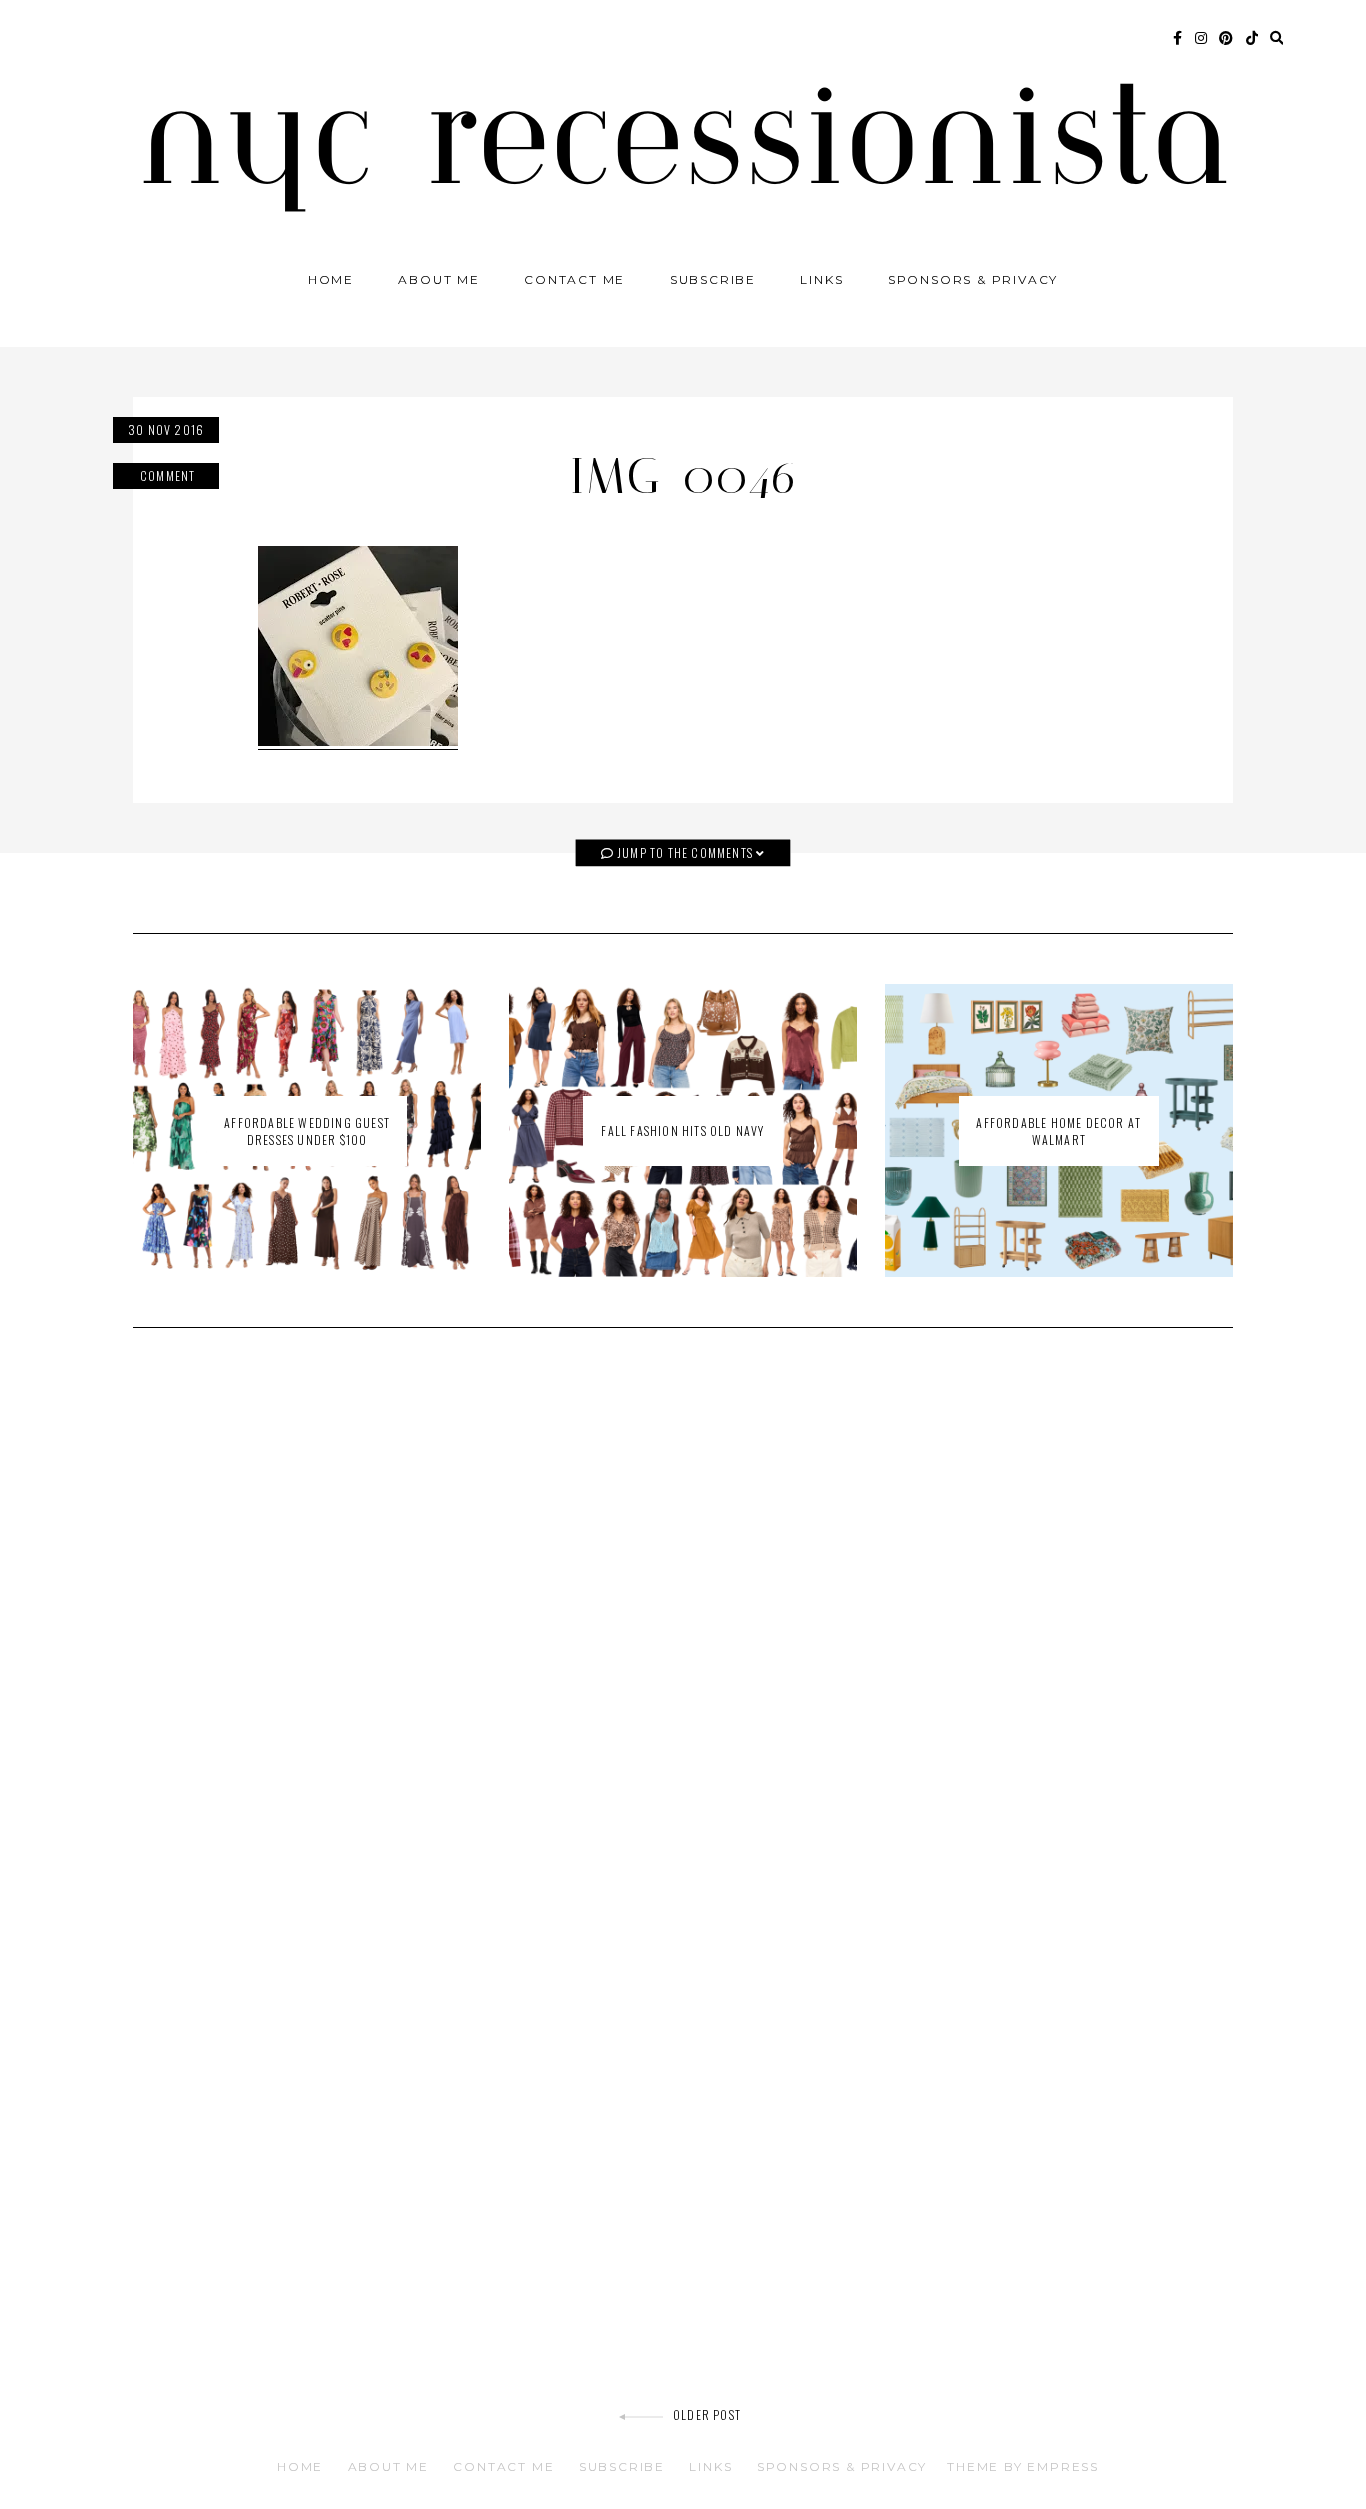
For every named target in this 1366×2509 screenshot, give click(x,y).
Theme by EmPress (1023, 2466)
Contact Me (574, 279)
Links (821, 279)
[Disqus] (683, 1628)
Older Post (707, 2414)
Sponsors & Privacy (973, 279)
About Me (438, 279)
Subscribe (713, 279)
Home (331, 279)
